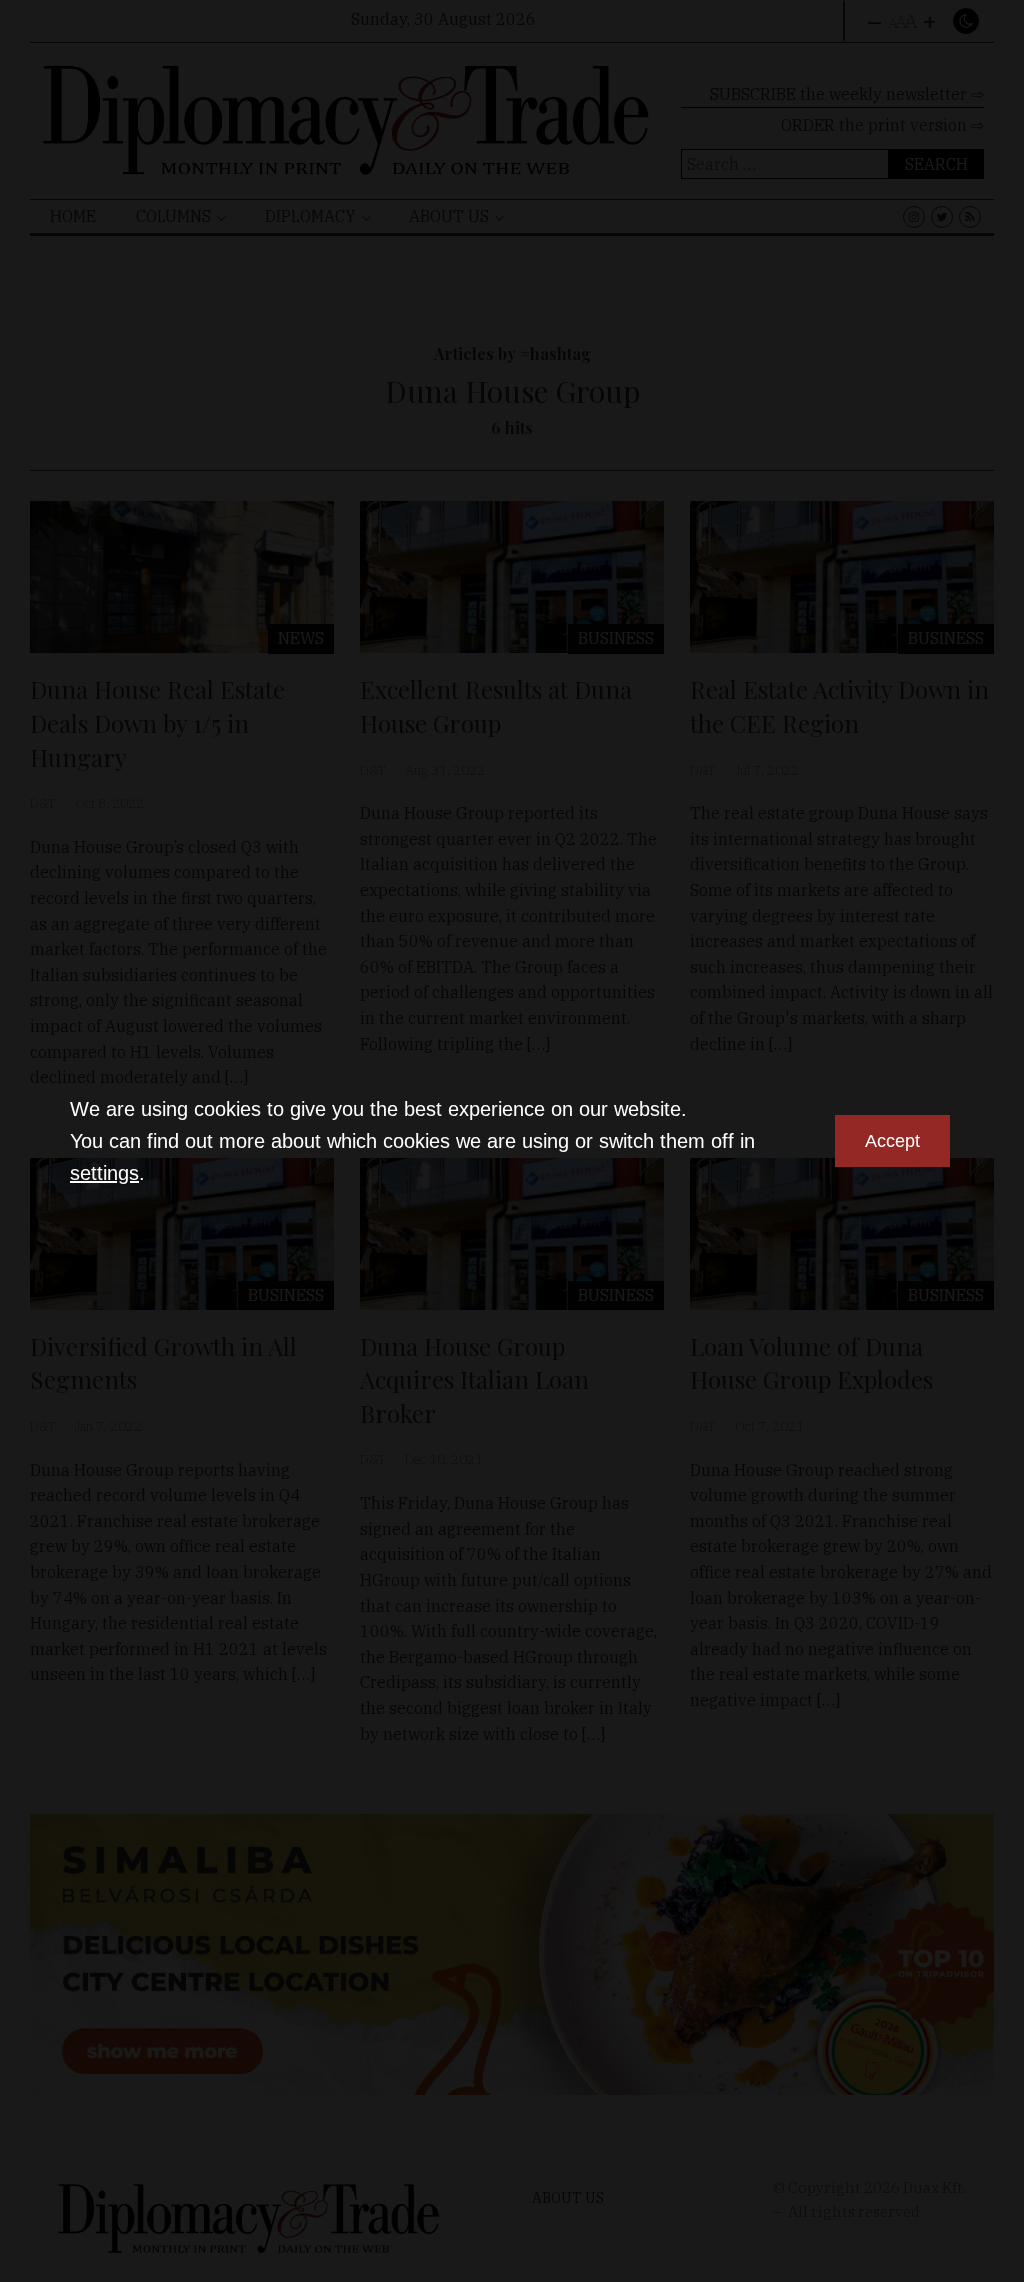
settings (104, 1173)
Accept (892, 1141)
